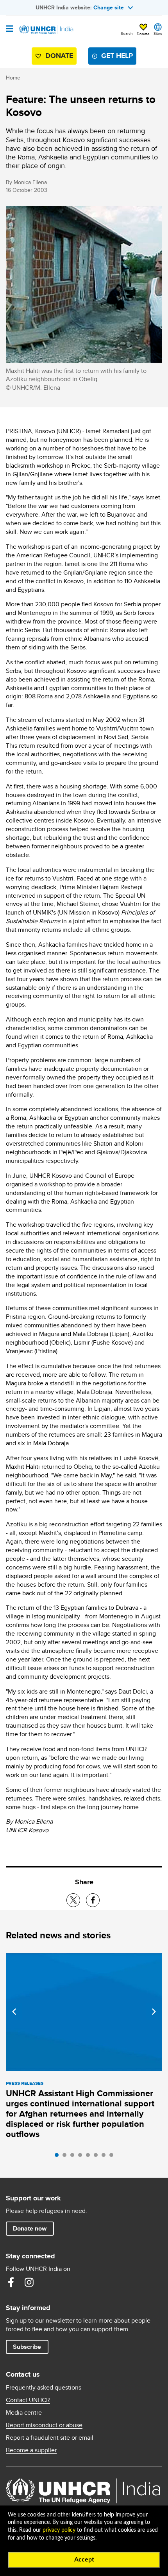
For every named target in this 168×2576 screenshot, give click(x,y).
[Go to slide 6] (98, 2157)
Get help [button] (117, 56)
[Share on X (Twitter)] (73, 1900)
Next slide (154, 2012)
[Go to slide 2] (66, 2157)
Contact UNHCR (28, 2400)
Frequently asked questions (44, 2388)
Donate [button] (143, 34)
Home (13, 78)
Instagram (29, 2282)
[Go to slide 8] (113, 2157)
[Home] (46, 30)
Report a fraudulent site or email (50, 2438)
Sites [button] (158, 33)
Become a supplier (31, 2450)
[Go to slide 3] (74, 2157)
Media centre (24, 2413)
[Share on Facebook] (93, 1900)
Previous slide (14, 2012)
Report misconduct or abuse (44, 2425)
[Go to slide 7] (105, 2157)
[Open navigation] (10, 29)
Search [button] (127, 33)
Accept (84, 2560)
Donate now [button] (30, 2228)
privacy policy (59, 2530)
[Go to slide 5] (90, 2157)
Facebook (11, 2282)
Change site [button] (109, 7)
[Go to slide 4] (82, 2157)
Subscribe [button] (27, 2347)
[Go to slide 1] (59, 2157)
